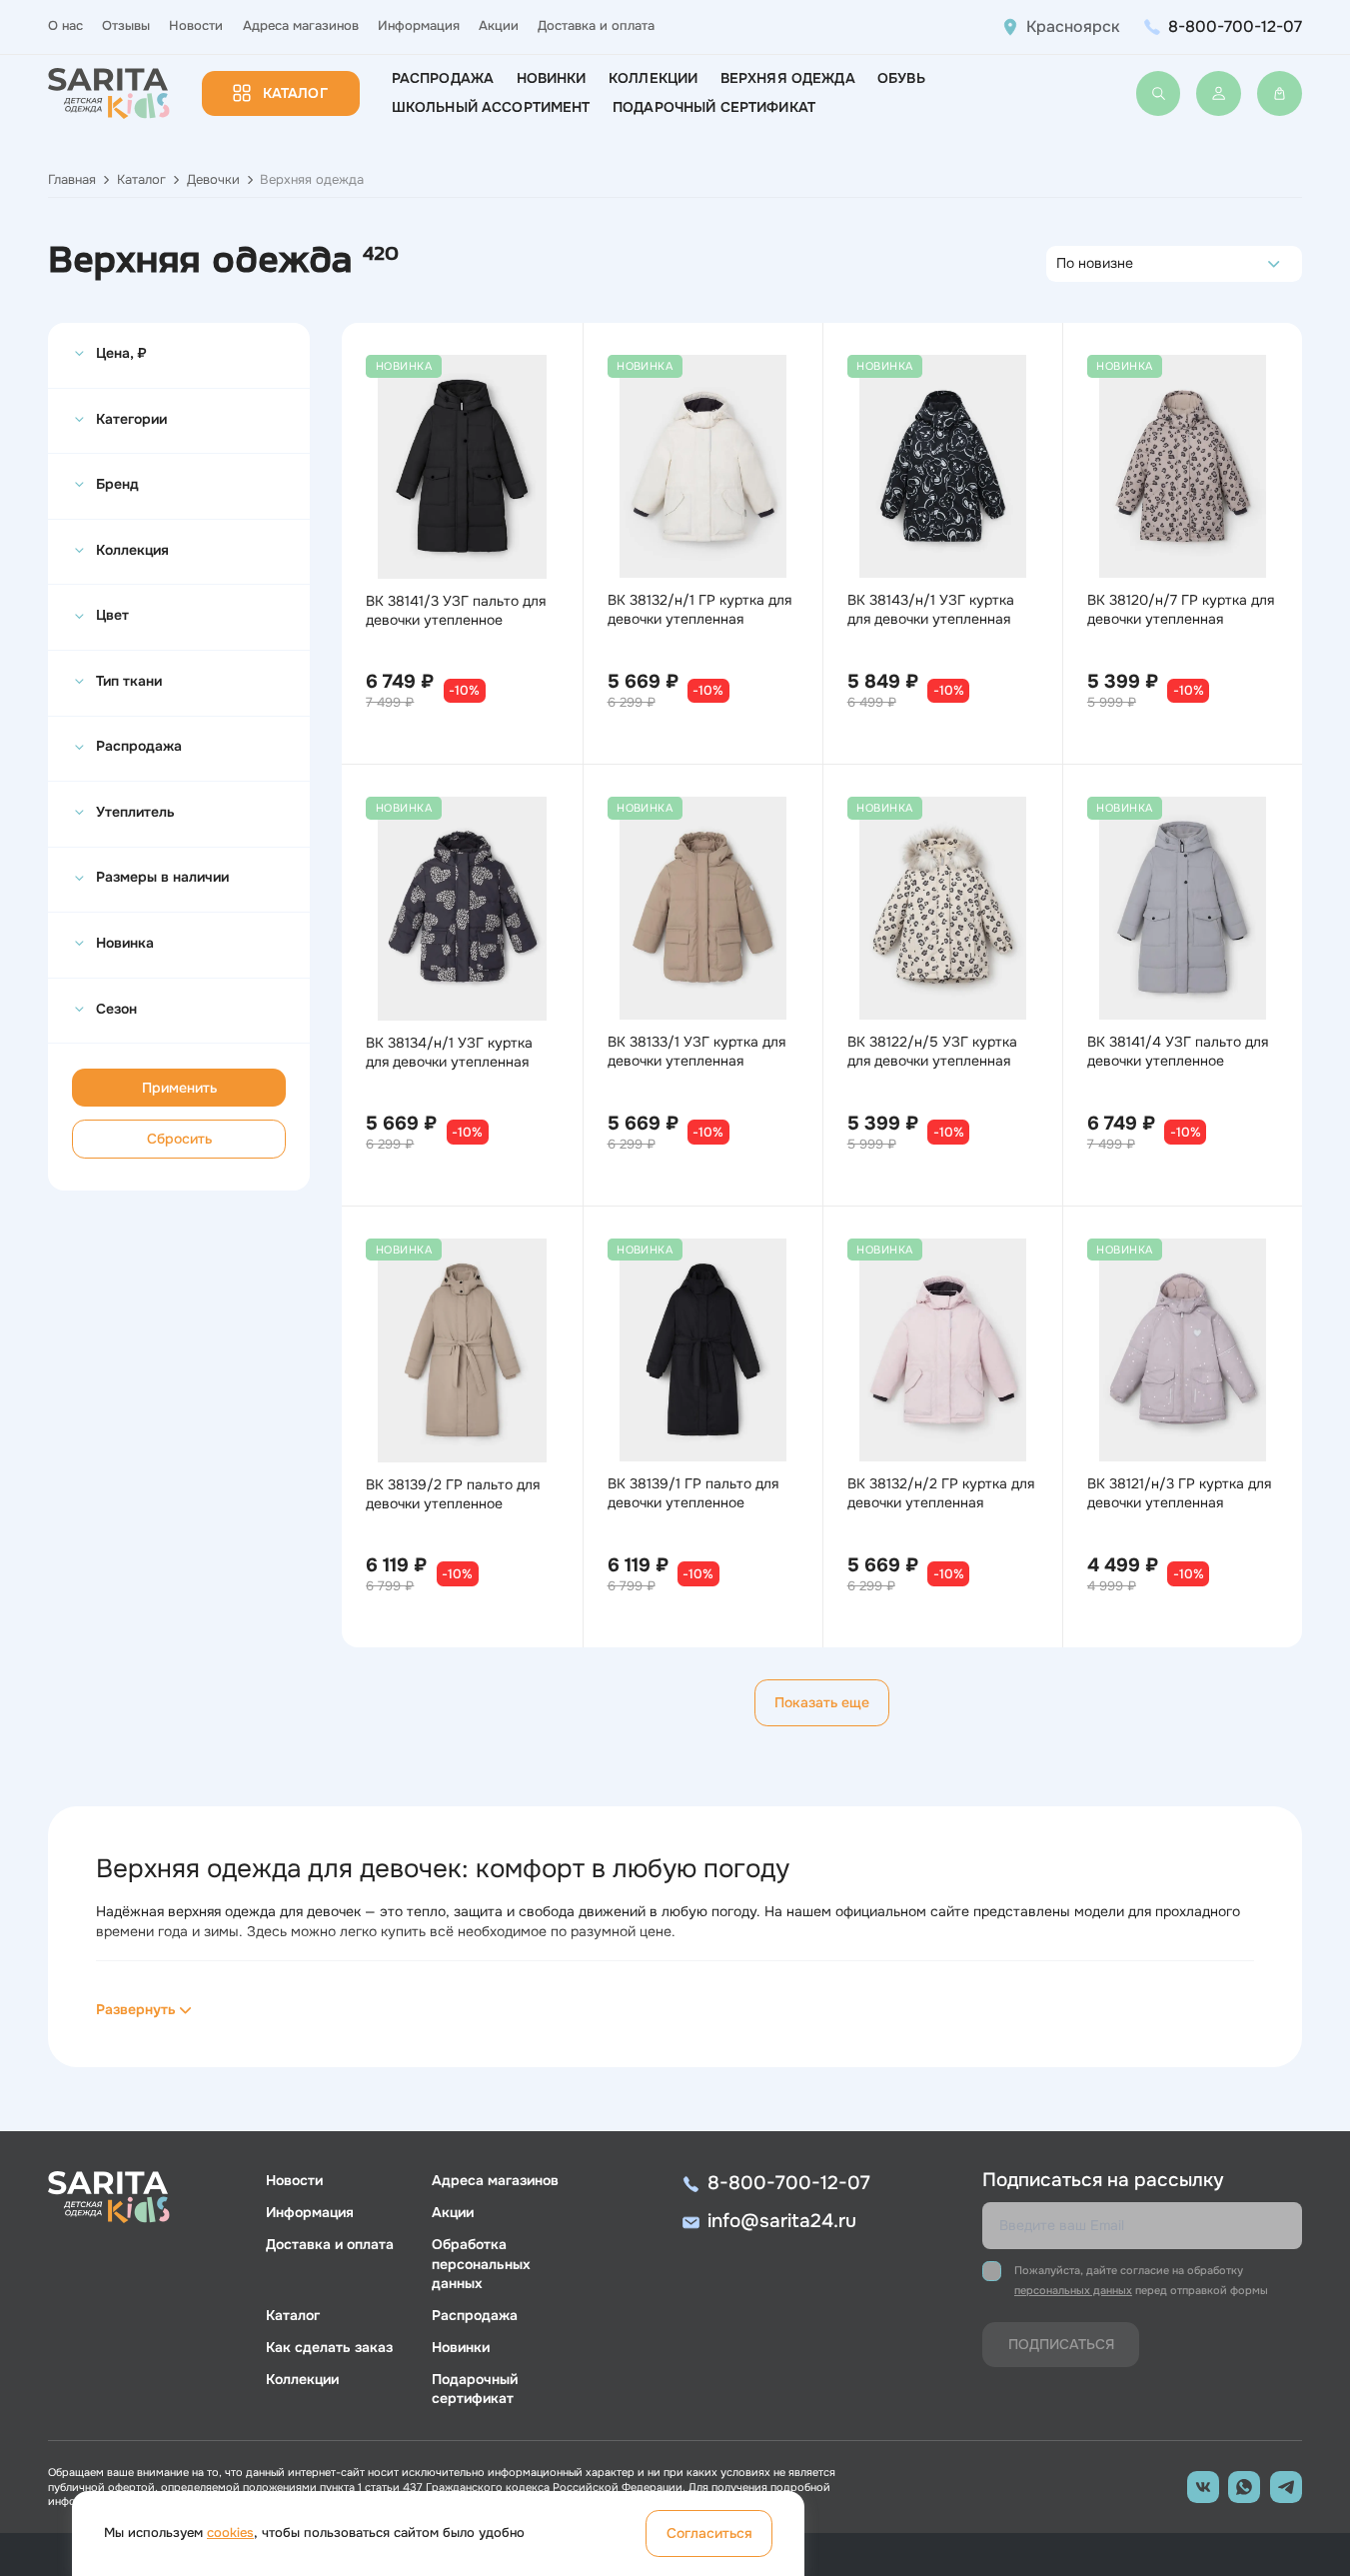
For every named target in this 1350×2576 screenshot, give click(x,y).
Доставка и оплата (596, 26)
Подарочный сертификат (714, 107)
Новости (196, 26)
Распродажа (443, 78)
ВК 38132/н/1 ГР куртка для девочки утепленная (699, 609)
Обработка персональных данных (481, 2263)
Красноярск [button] (1073, 27)
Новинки (552, 78)
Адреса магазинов (301, 26)
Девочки (213, 180)
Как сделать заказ (329, 2347)
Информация (419, 26)
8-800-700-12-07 (1235, 26)
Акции (499, 26)
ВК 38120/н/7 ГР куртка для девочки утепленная (1181, 609)
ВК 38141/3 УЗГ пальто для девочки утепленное (456, 610)
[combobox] (1062, 264)
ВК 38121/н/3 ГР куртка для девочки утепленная (1179, 1493)
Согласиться (709, 2533)
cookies (230, 2533)
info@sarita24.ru (782, 2221)
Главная (72, 180)
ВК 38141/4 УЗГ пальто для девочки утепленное (1178, 1051)
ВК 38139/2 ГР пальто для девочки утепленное (453, 1494)
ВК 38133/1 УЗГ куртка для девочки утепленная (696, 1051)
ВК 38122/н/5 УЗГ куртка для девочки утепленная (932, 1051)
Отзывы (126, 26)
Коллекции (653, 78)
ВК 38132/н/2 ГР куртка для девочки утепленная (941, 1493)
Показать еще (822, 1702)
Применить (179, 1088)
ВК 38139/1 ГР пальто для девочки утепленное (693, 1493)
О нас (65, 26)
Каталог (295, 93)
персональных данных (1073, 2290)
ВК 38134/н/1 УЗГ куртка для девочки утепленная (449, 1052)
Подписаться (1061, 2344)
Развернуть (136, 2009)
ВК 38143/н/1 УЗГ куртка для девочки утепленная (931, 609)
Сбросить (179, 1139)
